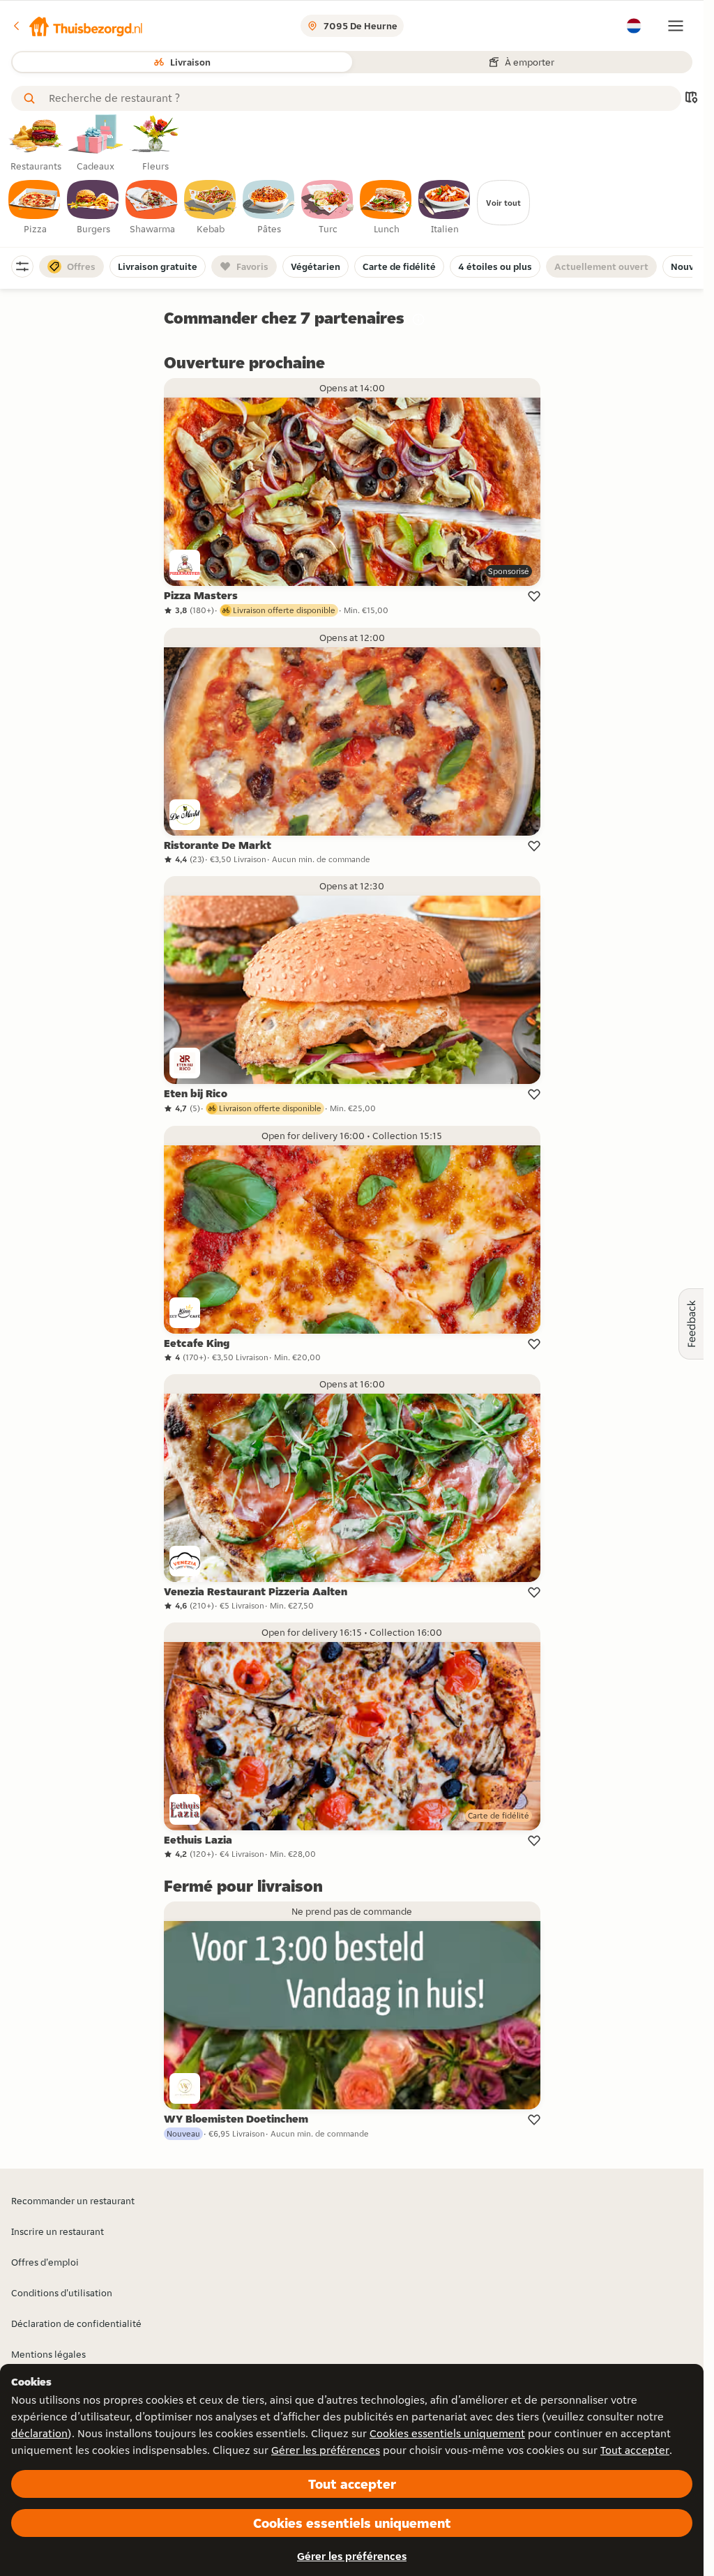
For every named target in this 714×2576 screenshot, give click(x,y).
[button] (77, 26)
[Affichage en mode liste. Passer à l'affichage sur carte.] (691, 99)
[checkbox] (35, 208)
